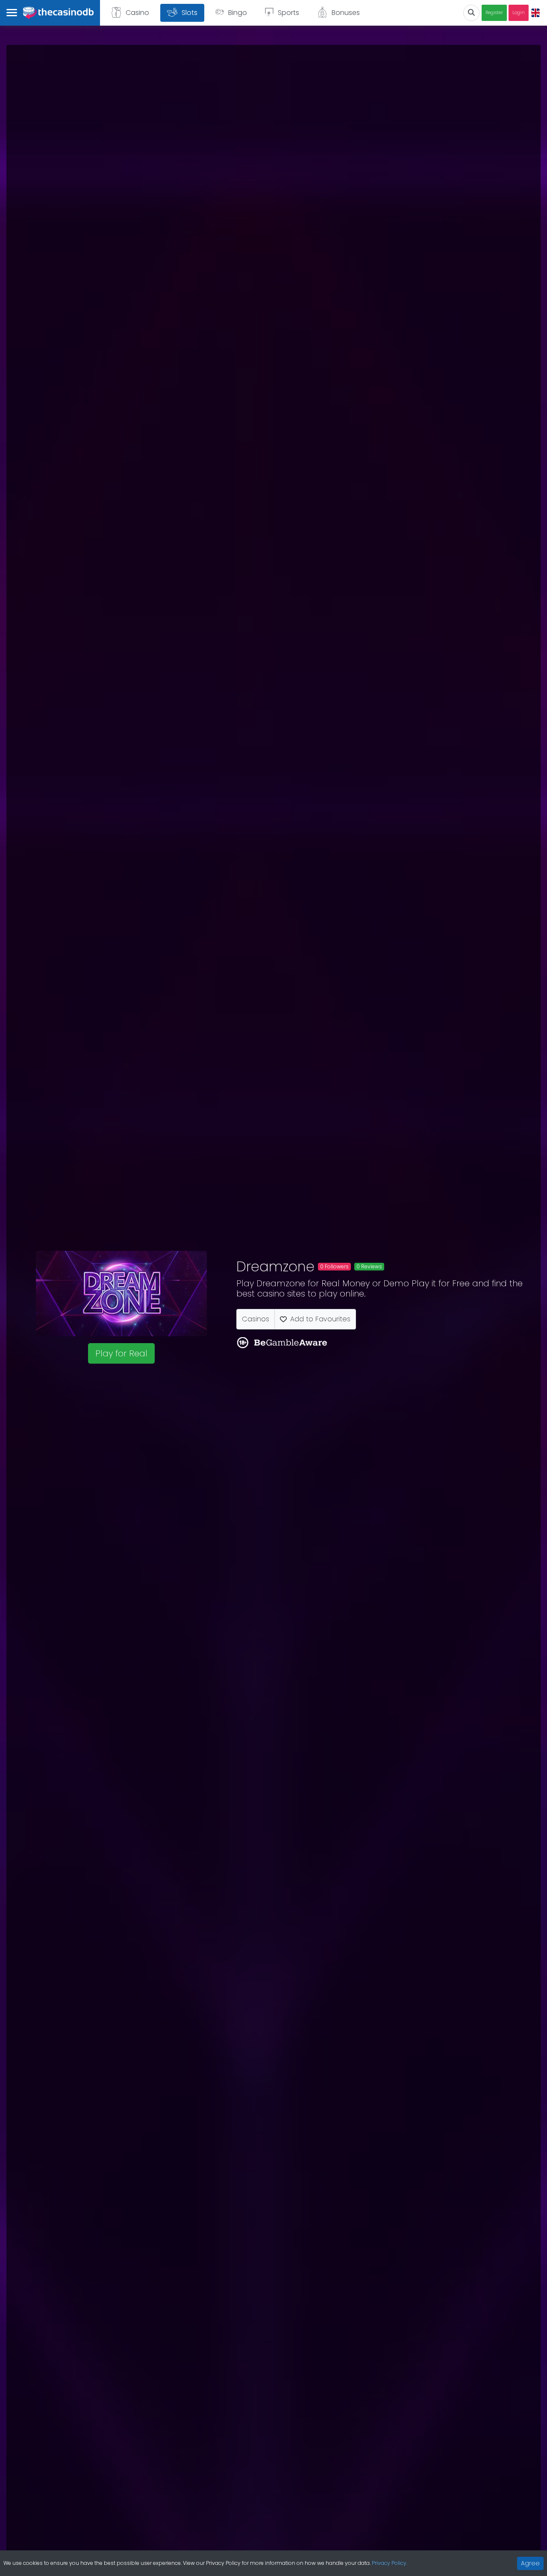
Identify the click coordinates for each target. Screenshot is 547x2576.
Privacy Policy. (390, 2563)
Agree (530, 2563)
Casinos (256, 1319)
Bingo (238, 13)
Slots (190, 13)
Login (519, 13)
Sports (288, 13)
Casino (137, 13)
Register (494, 13)
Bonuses (346, 13)
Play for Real (121, 1353)
